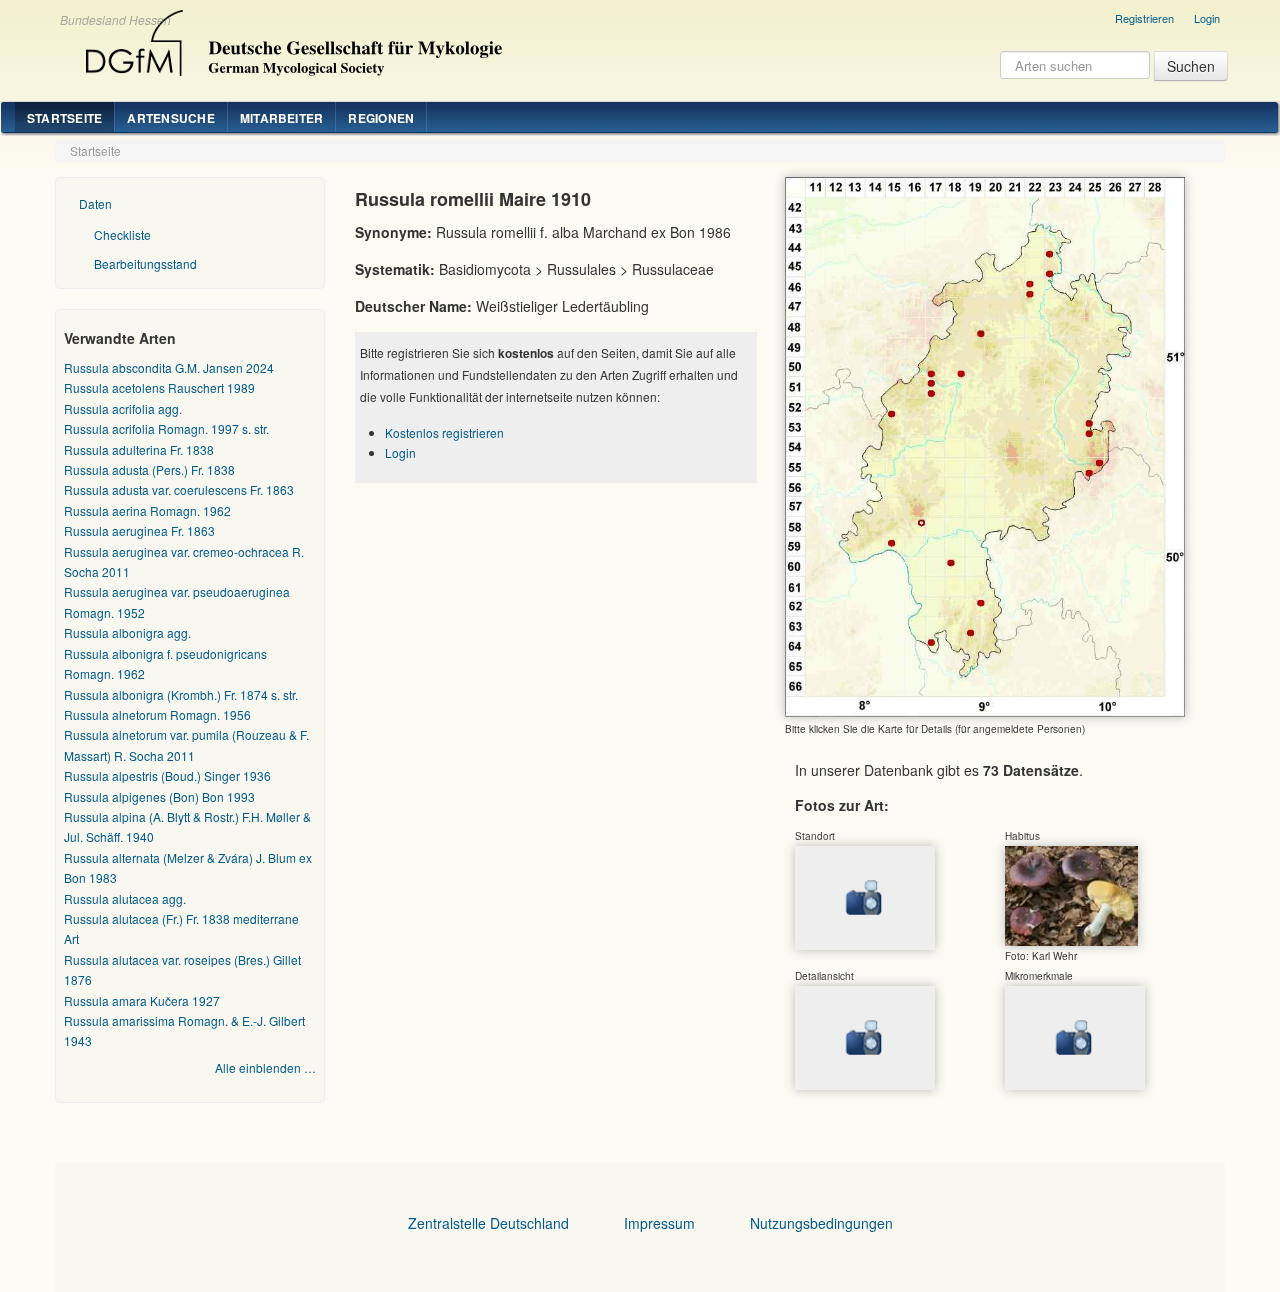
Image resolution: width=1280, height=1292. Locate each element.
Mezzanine (291, 38)
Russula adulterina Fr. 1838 (139, 449)
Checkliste (122, 234)
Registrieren (1144, 18)
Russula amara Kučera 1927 (142, 1000)
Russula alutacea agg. (125, 898)
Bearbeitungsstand (145, 263)
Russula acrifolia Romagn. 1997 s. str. (166, 428)
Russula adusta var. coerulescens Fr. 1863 (179, 489)
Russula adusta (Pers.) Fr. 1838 (149, 469)
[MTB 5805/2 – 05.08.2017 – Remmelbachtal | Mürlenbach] (1071, 894)
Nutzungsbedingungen (821, 1223)
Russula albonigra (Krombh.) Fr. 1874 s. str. (181, 694)
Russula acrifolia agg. (123, 408)
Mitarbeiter (282, 118)
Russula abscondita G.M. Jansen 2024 (169, 367)
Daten (95, 203)
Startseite (64, 118)
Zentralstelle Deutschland (488, 1223)
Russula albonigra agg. (127, 632)
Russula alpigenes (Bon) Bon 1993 (159, 796)
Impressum (659, 1223)
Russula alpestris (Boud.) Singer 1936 (167, 775)
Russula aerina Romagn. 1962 (147, 510)
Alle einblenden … (265, 1067)
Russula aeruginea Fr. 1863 (139, 530)
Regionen (381, 118)
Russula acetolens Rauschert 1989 (159, 387)
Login (1207, 18)
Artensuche (170, 118)
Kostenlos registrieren (444, 432)
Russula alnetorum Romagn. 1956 (157, 714)
